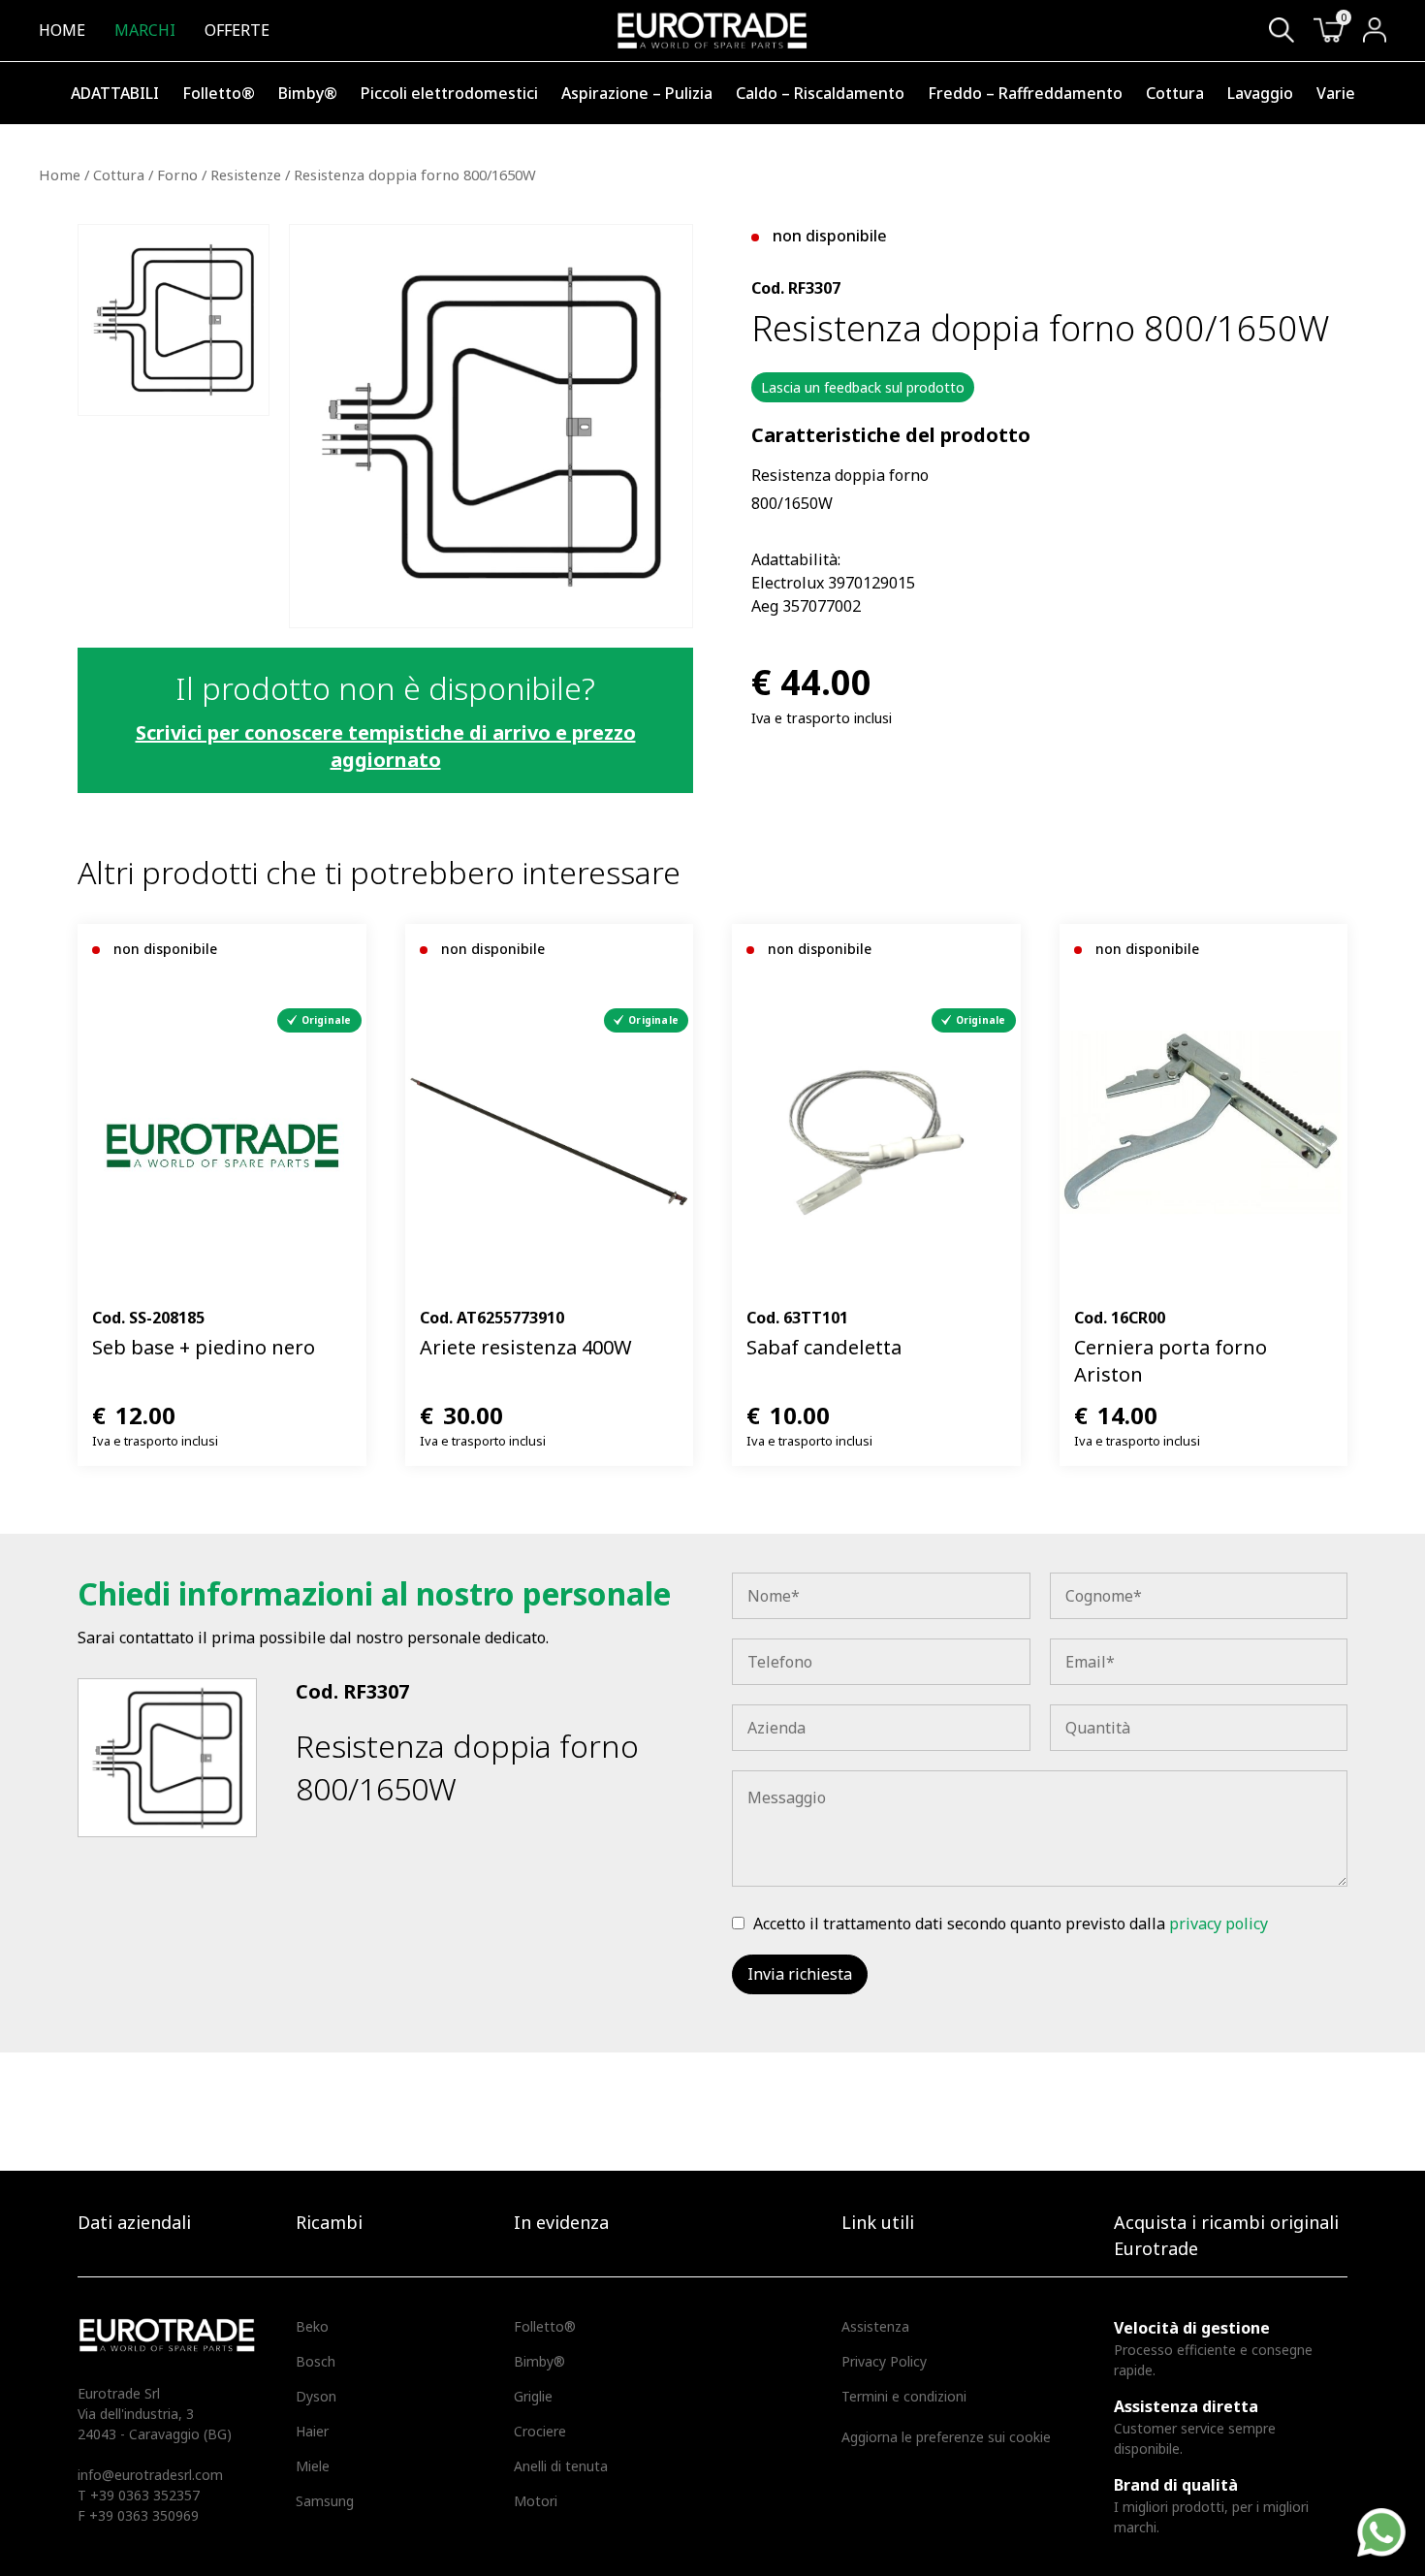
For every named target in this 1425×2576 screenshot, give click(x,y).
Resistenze (246, 175)
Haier (312, 2431)
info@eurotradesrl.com (150, 2475)
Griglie (533, 2396)
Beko (312, 2326)
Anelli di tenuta (561, 2466)
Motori (536, 2501)
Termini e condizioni (904, 2396)
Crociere (540, 2431)
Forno (177, 175)
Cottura (1175, 93)
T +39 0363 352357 (139, 2495)
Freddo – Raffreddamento (1025, 93)
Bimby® (308, 93)
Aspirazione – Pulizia (637, 93)
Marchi (145, 30)
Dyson (316, 2396)
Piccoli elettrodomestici (449, 93)
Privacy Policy (884, 2361)
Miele (313, 2466)
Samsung (325, 2501)
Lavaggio (1260, 93)
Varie (1336, 93)
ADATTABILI (115, 93)
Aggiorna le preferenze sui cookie (946, 2437)
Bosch (316, 2361)
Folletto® (219, 93)
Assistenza (875, 2326)
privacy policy (1219, 1924)
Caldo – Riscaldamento (820, 93)
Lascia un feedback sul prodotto (863, 387)
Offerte (237, 30)
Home (62, 30)
